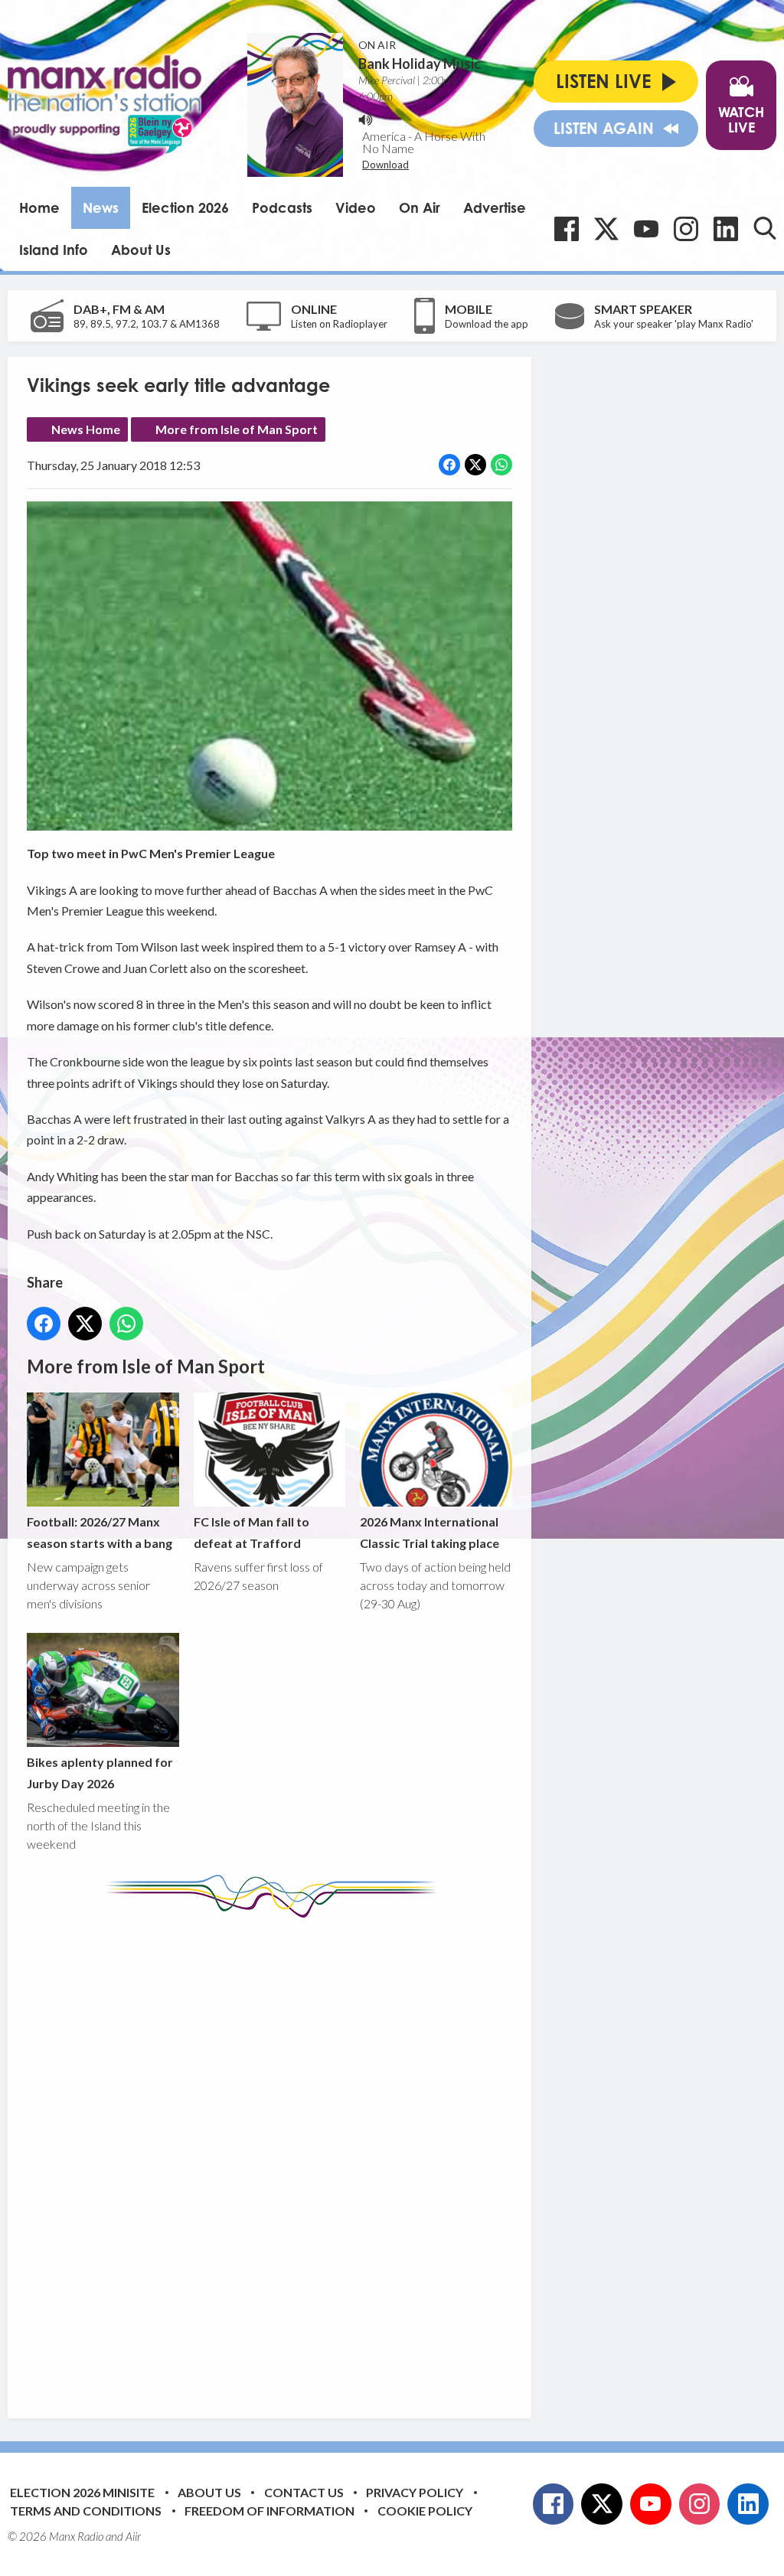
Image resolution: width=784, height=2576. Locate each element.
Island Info (54, 250)
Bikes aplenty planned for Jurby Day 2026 (100, 1772)
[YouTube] (646, 229)
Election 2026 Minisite (82, 2492)
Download (385, 165)
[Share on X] (475, 465)
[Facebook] (567, 229)
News (101, 207)
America (384, 136)
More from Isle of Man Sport (237, 429)
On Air (420, 207)
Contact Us (304, 2492)
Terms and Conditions (86, 2511)
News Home (86, 429)
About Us (141, 250)
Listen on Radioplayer (339, 324)
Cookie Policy (425, 2511)
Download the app (487, 324)
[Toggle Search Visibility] (765, 228)
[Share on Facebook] (449, 465)
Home (39, 207)
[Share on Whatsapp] (501, 465)
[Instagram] (686, 229)
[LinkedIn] (726, 229)
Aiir (133, 2536)
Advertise (495, 207)
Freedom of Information (269, 2511)
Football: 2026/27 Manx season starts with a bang (100, 1532)
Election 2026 (185, 207)
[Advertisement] (314, 2156)
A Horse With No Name (424, 142)
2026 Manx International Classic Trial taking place (430, 1532)
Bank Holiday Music (420, 64)
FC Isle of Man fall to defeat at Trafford (252, 1532)
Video (356, 207)
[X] (606, 229)
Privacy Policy (415, 2492)
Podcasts (282, 207)
